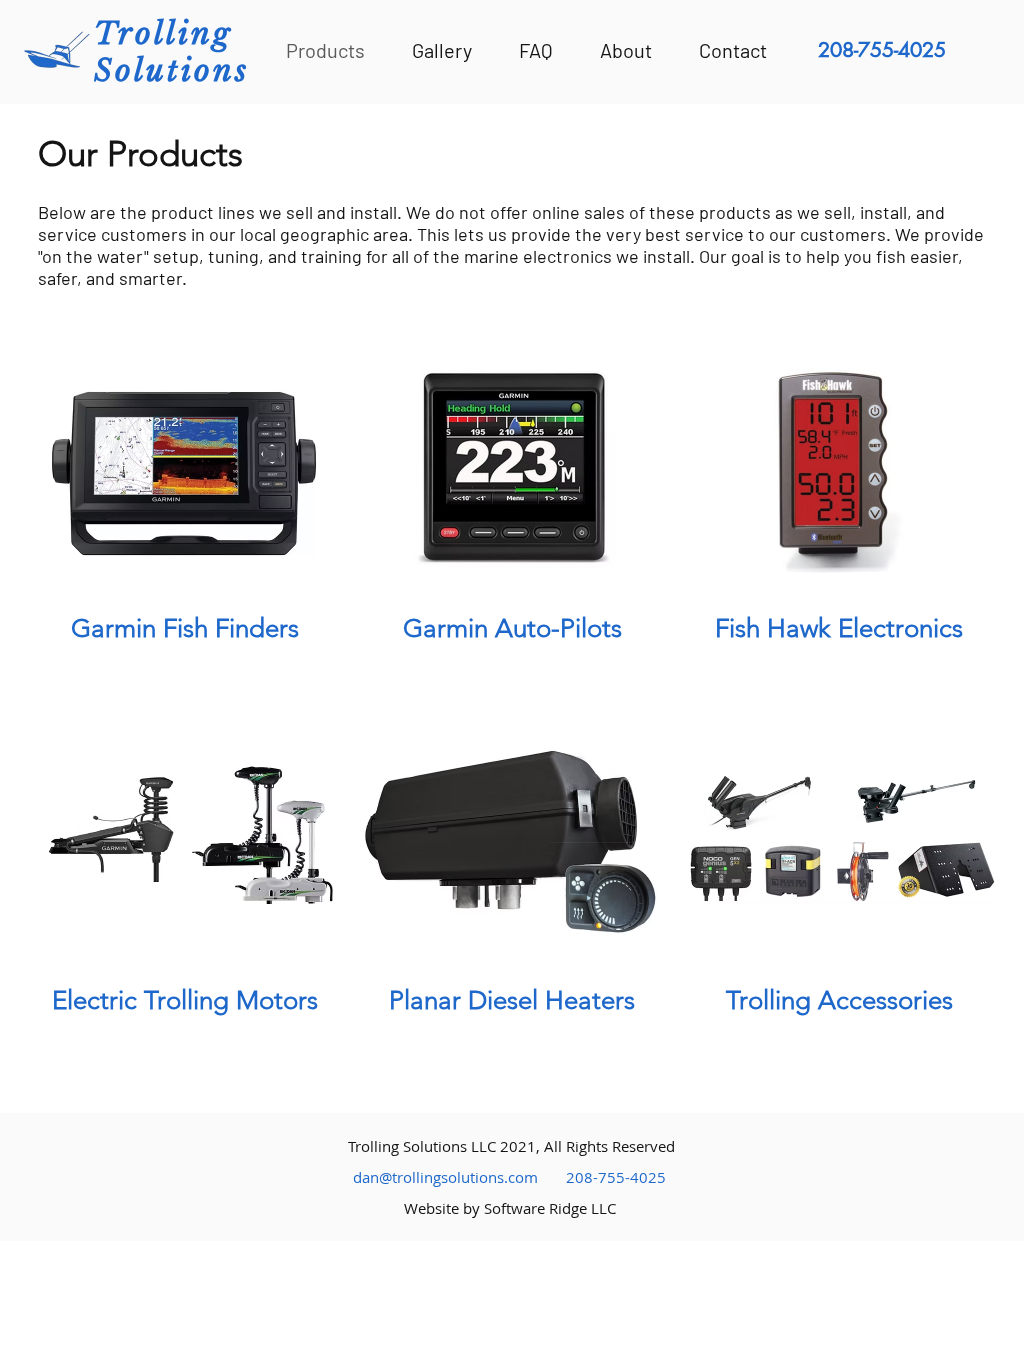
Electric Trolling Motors (185, 1000)
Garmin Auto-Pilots (512, 628)
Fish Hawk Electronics (839, 628)
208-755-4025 (616, 1177)
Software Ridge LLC (550, 1208)
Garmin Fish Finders (185, 628)
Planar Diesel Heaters (512, 1000)
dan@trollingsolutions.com (445, 1177)
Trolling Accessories (839, 1000)
